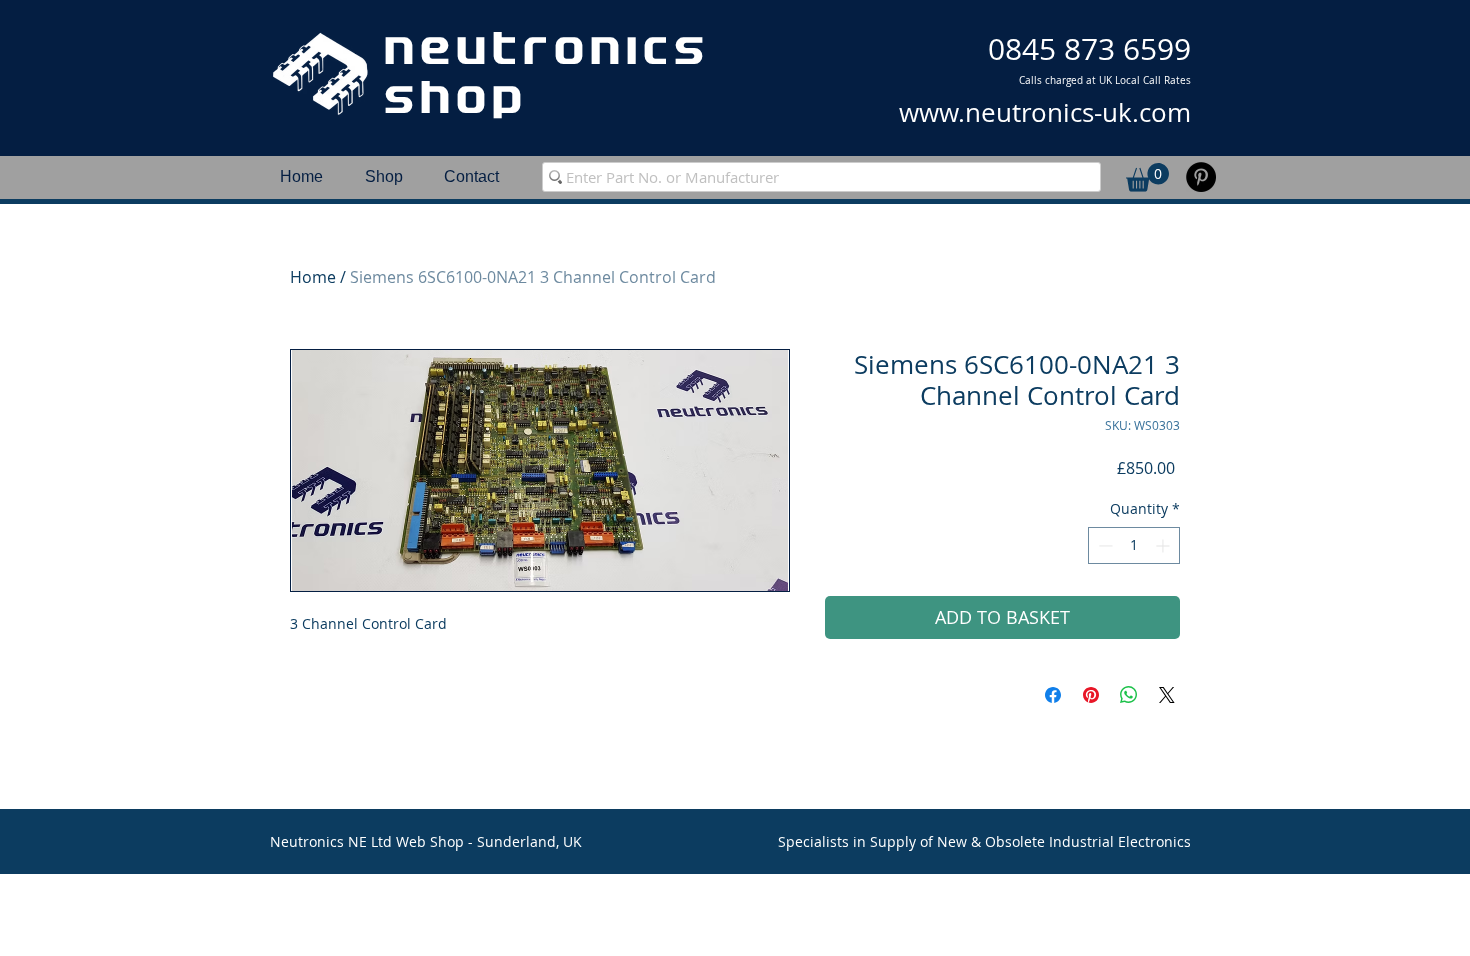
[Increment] (1164, 545)
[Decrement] (1103, 545)
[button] (1147, 177)
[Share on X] (1167, 695)
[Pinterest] (1201, 177)
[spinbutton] (1134, 545)
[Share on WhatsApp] (1129, 695)
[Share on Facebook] (1053, 695)
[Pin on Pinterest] (1091, 695)
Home (313, 277)
